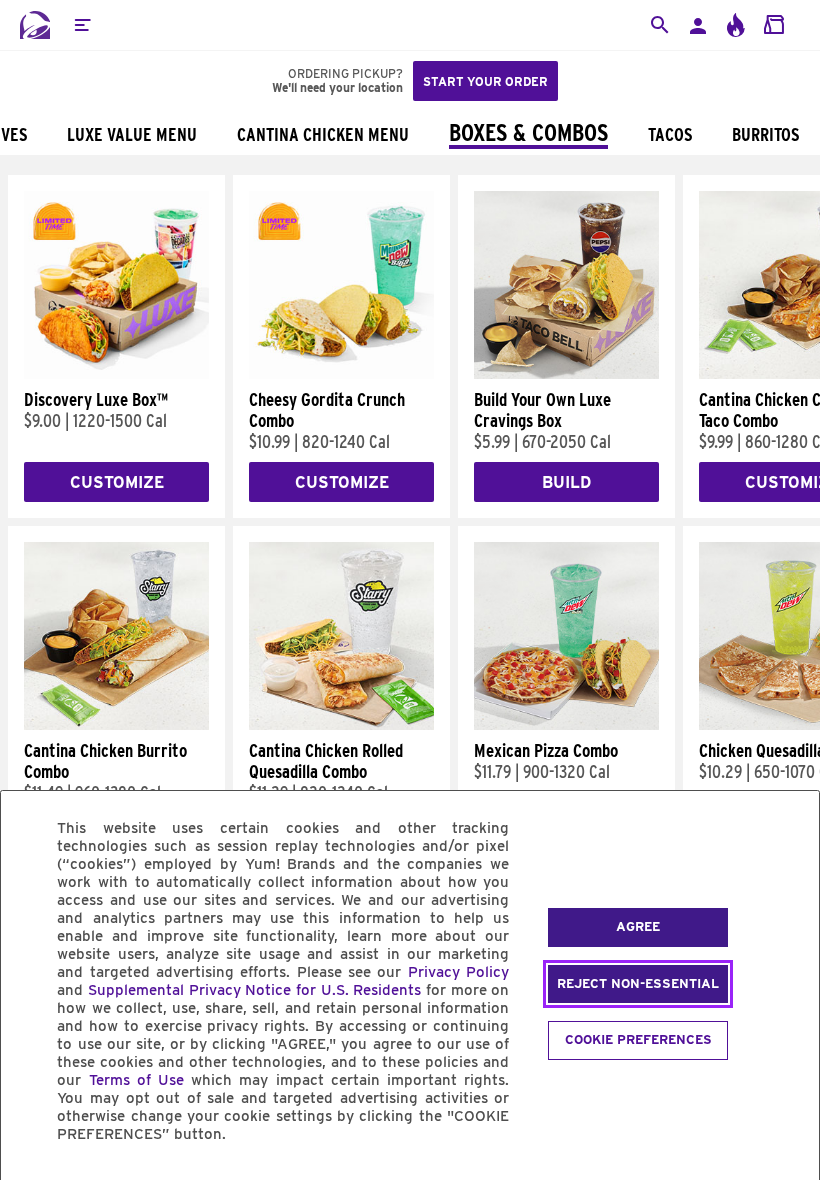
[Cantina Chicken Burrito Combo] (116, 725)
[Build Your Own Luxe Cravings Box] (566, 374)
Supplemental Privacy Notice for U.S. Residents (254, 990)
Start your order (485, 81)
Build (566, 482)
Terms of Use (136, 1080)
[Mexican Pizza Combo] (566, 725)
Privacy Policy (458, 972)
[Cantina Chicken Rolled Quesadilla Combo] (341, 725)
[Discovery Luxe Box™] (116, 374)
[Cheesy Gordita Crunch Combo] (341, 374)
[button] (82, 25)
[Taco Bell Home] (35, 25)
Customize (117, 482)
